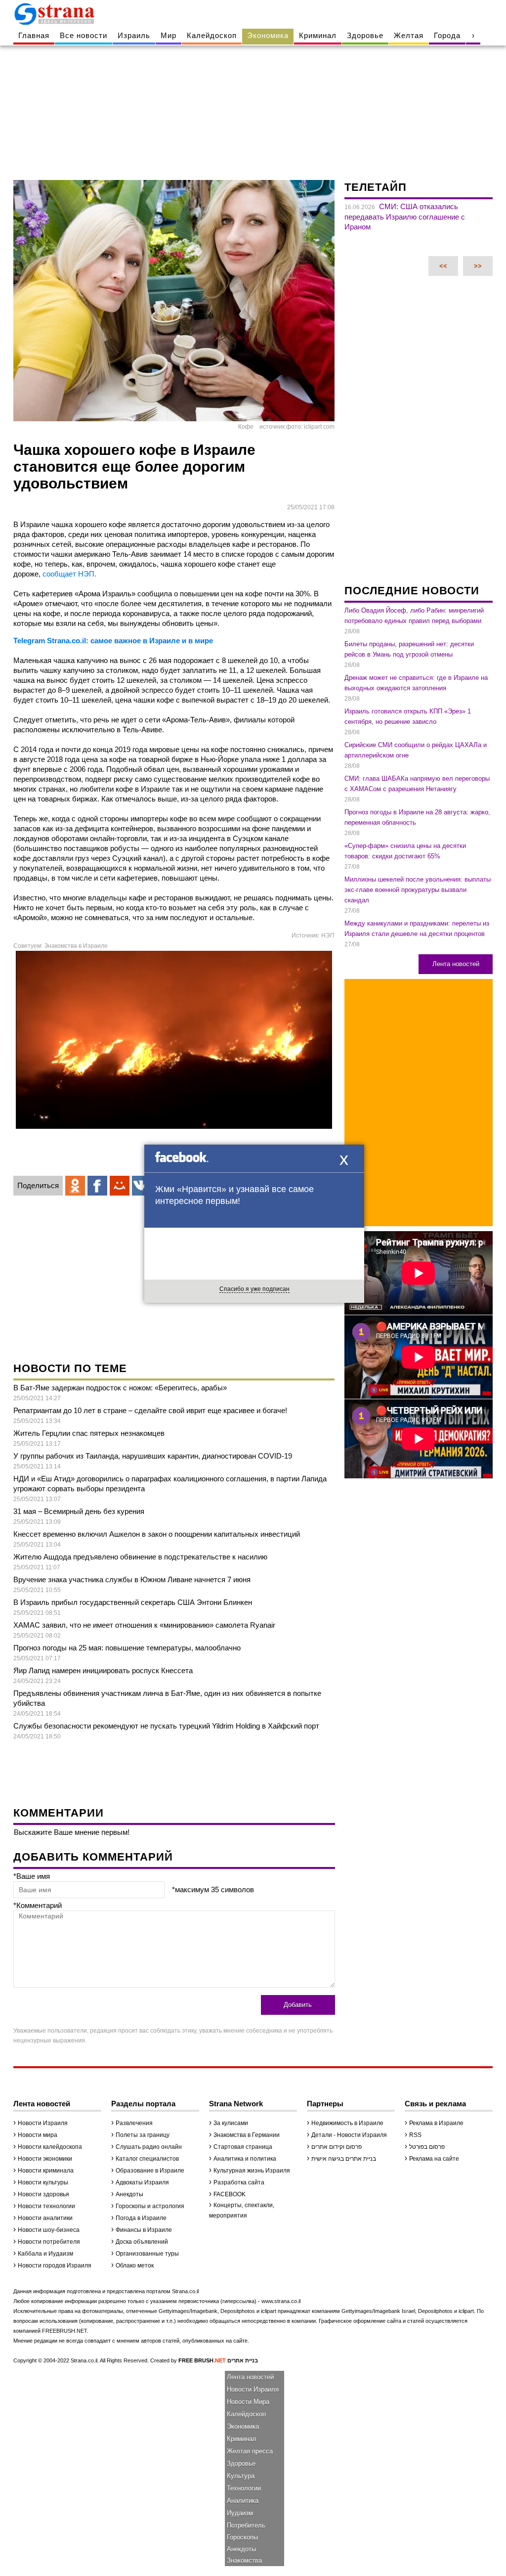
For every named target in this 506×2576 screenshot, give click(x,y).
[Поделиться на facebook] (97, 1186)
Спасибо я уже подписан (254, 1289)
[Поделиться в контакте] (142, 1186)
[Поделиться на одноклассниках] (75, 1186)
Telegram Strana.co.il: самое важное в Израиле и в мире (113, 641)
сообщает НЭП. (69, 574)
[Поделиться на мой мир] (120, 1186)
